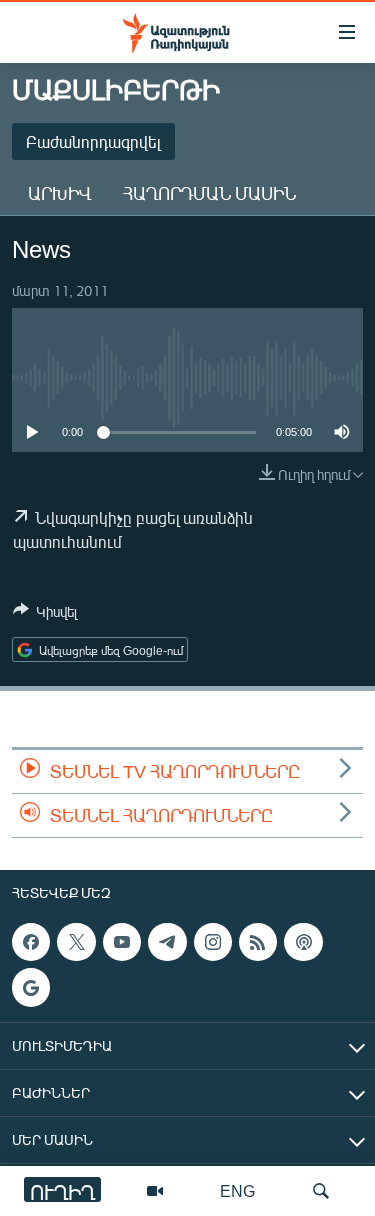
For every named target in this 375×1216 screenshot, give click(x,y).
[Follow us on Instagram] (213, 942)
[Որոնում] (321, 1191)
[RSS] (258, 942)
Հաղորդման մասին (209, 193)
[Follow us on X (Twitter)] (76, 942)
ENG (237, 1190)
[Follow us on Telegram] (167, 942)
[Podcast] (303, 942)
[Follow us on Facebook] (31, 942)
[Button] (45, 615)
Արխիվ (59, 193)
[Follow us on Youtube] (122, 942)
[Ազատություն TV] (155, 1191)
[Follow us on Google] (31, 988)
